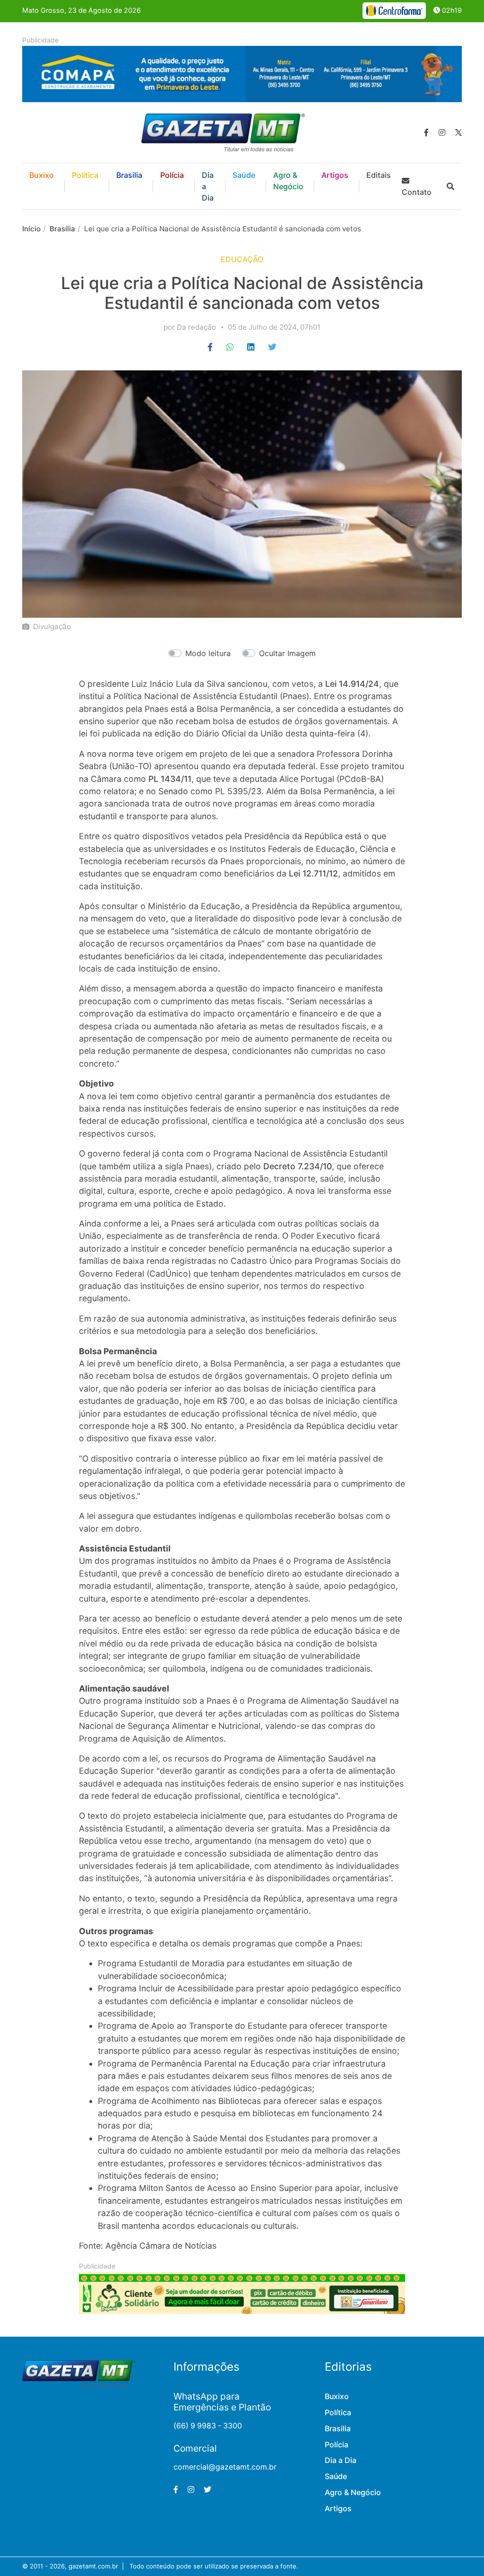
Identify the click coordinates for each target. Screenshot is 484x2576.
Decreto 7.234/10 (298, 1166)
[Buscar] (450, 186)
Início (31, 229)
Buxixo (42, 175)
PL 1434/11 (170, 779)
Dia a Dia (208, 186)
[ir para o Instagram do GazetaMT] (442, 132)
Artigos (335, 175)
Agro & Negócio (288, 181)
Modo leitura (208, 653)
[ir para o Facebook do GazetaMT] (426, 132)
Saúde (244, 175)
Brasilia (129, 175)
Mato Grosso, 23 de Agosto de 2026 (82, 10)
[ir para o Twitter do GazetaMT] (458, 132)
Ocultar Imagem (287, 653)
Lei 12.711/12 (313, 873)
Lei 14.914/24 (352, 684)
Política (85, 175)
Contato (417, 192)
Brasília (62, 229)
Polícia (172, 175)
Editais (379, 175)
